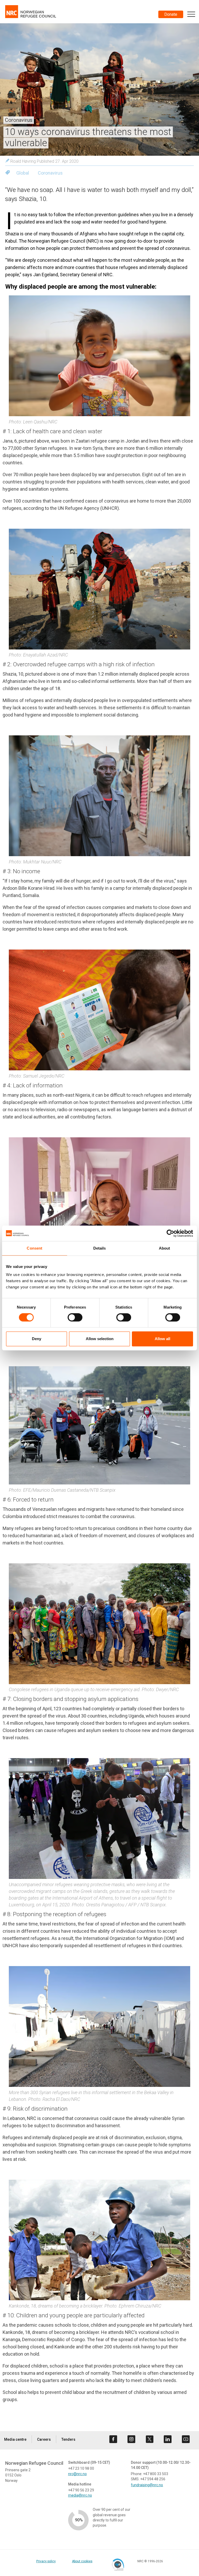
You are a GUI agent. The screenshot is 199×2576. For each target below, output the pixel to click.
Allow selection (100, 1339)
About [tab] (165, 1248)
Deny (37, 1339)
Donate (171, 14)
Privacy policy (46, 2561)
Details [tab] (100, 1248)
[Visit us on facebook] (113, 2439)
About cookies (82, 2561)
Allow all (162, 1339)
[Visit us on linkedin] (168, 2439)
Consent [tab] (34, 1248)
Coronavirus (50, 173)
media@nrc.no (80, 2495)
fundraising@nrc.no (147, 2485)
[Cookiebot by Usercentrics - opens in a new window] (170, 1233)
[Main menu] (191, 14)
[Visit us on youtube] (186, 2439)
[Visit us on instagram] (131, 2439)
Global (23, 173)
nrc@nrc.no (77, 2474)
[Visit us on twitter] (150, 2439)
